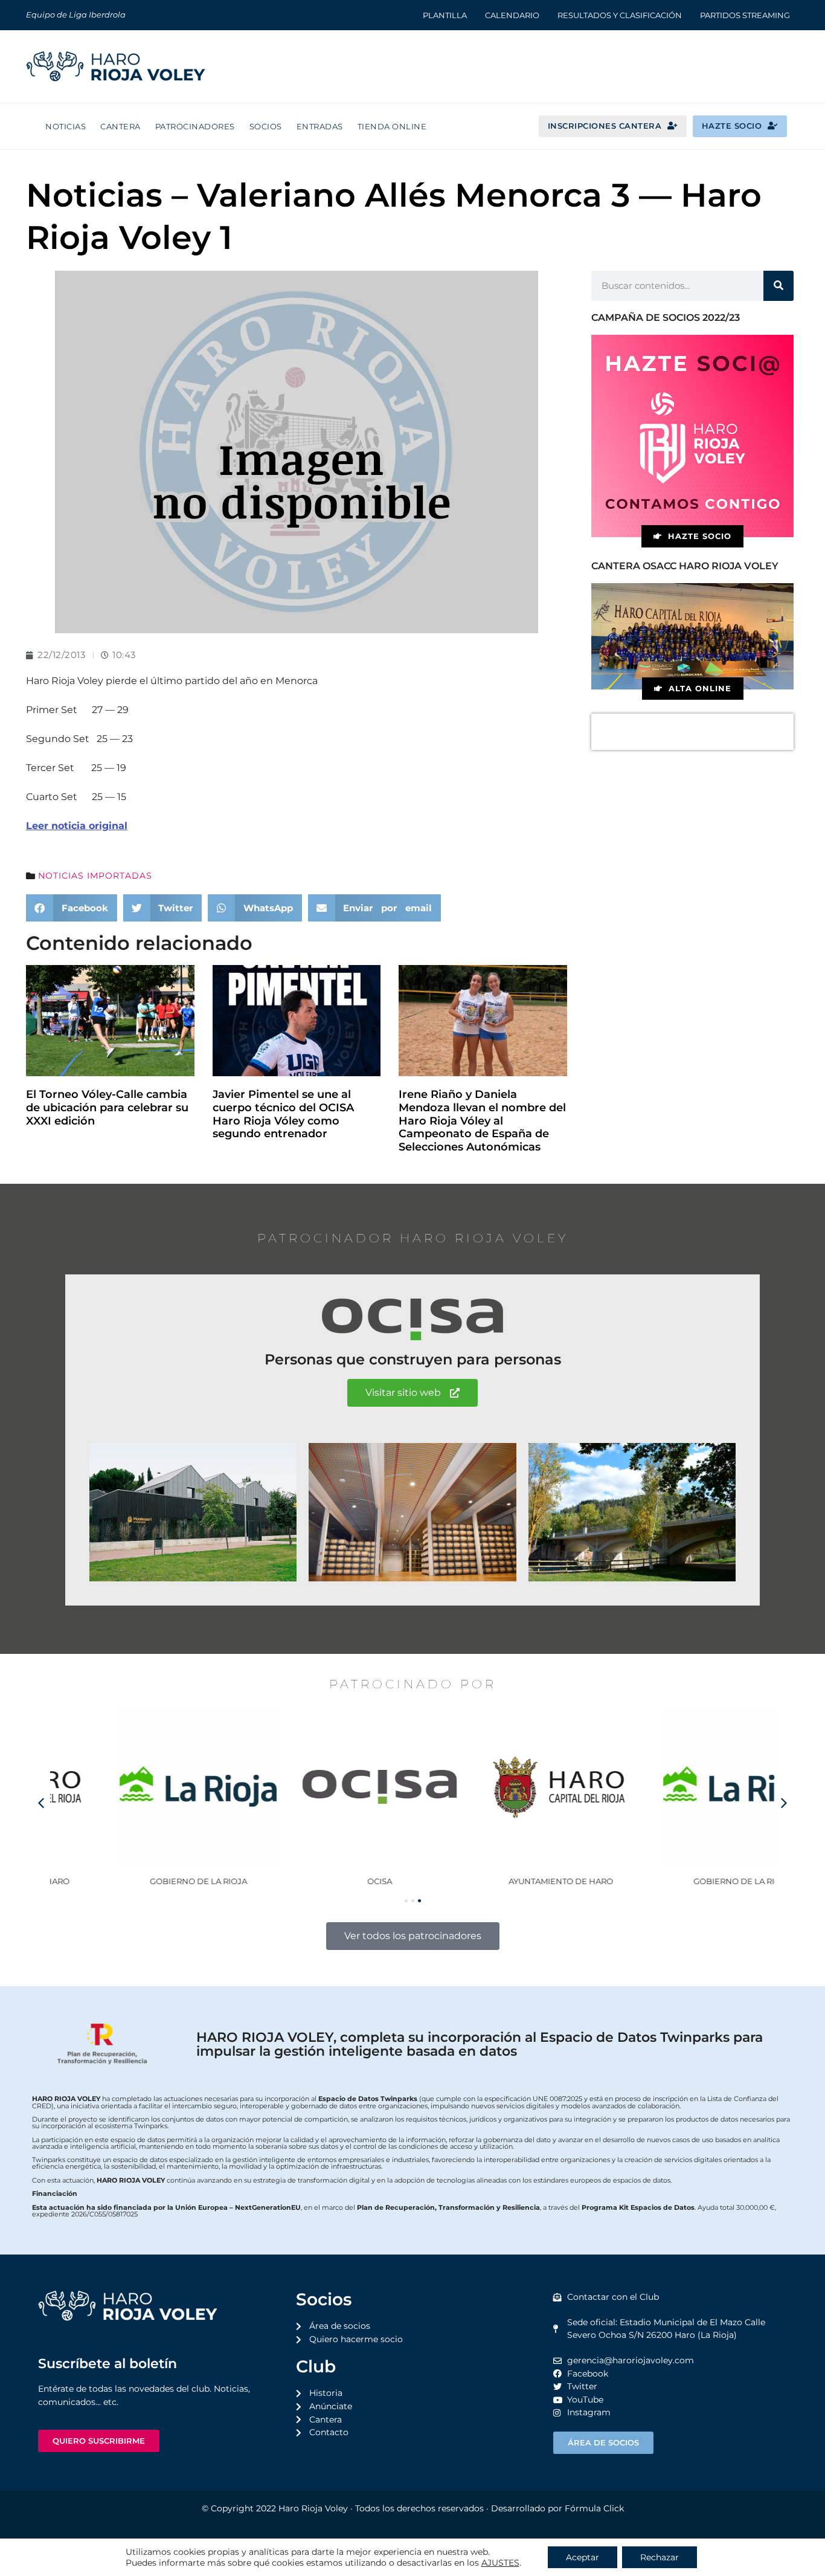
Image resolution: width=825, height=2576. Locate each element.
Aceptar (583, 2557)
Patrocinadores (195, 126)
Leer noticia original (77, 826)
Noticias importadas (95, 876)
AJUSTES (500, 2563)
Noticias (66, 126)
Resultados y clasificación (620, 15)
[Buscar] (778, 286)
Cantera (120, 126)
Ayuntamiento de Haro (503, 1881)
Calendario (512, 15)
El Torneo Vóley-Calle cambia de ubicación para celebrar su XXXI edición (107, 1107)
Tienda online (392, 126)
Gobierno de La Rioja (141, 1881)
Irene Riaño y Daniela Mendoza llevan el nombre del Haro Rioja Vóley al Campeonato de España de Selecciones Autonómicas (482, 1120)
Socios (266, 126)
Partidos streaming (745, 15)
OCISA (322, 1881)
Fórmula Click (594, 2508)
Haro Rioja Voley (313, 2508)
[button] (72, 908)
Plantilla (445, 15)
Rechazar (660, 2557)
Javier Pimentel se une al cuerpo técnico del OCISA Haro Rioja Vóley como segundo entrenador (283, 1114)
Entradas (320, 126)
